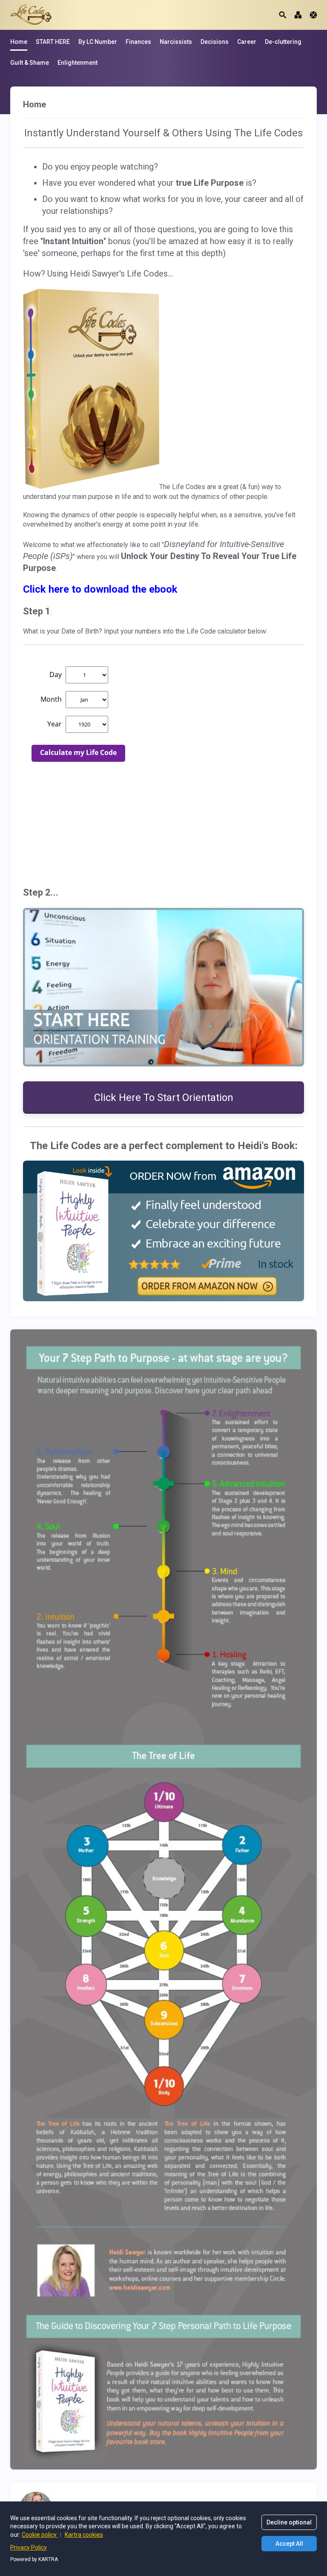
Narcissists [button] (176, 42)
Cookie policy (40, 2535)
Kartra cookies (84, 2535)
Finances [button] (138, 42)
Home (19, 42)
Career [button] (247, 42)
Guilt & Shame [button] (30, 63)
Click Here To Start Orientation (164, 1098)
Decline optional (289, 2522)
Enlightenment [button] (77, 63)
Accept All (289, 2544)
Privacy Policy (29, 2547)
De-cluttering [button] (283, 42)
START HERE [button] (53, 42)
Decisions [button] (215, 42)
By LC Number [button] (98, 42)
